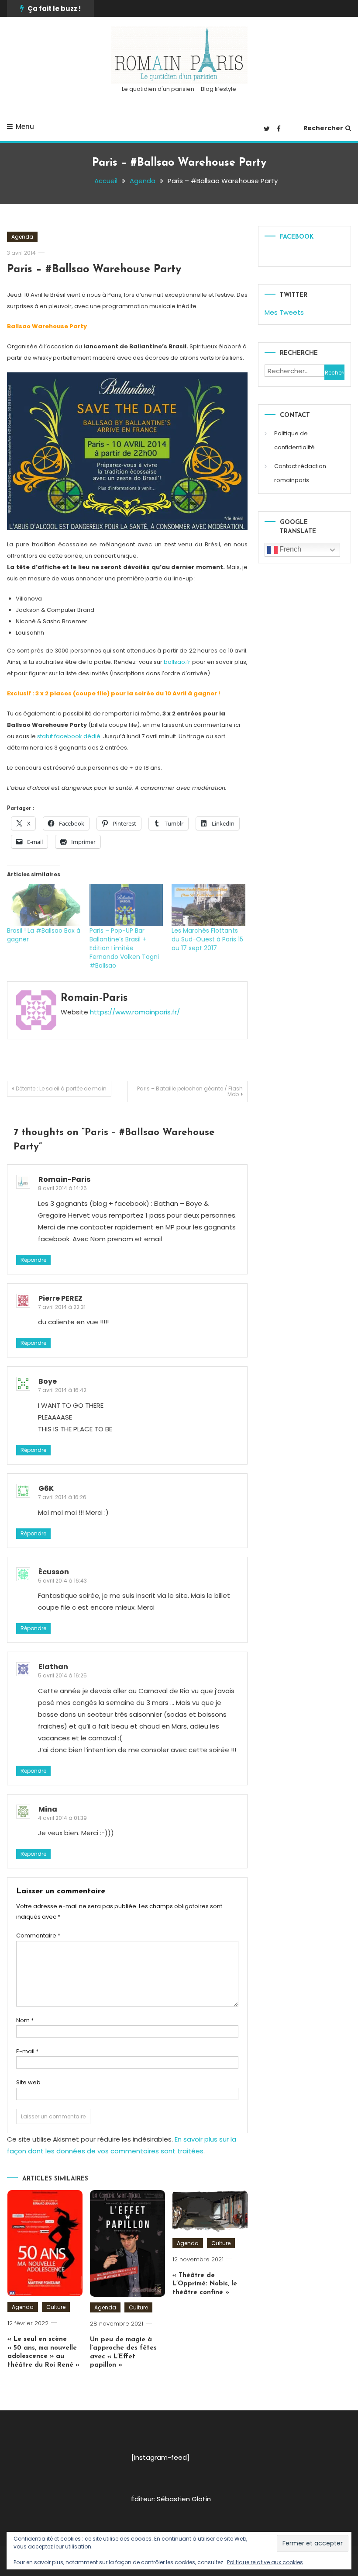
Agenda (22, 237)
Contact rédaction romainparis (300, 473)
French (289, 549)
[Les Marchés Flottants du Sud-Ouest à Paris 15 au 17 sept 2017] (208, 905)
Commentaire (38, 1935)
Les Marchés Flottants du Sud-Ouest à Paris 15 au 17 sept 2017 (207, 939)
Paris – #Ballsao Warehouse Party (94, 269)
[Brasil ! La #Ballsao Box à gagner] (44, 905)
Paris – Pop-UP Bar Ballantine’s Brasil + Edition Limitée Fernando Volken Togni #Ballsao (124, 948)
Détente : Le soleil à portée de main (61, 1088)
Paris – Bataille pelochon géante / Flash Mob (190, 1091)
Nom (25, 2020)
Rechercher (323, 128)
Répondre (33, 1260)
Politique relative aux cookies (265, 2562)
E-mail (27, 2051)
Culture (56, 2307)
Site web (28, 2082)
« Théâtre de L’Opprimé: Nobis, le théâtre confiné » (205, 2284)
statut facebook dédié (68, 736)
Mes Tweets (284, 312)
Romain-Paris (94, 998)
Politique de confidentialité (294, 440)
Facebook (297, 237)
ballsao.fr (177, 662)
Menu (25, 127)
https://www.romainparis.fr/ (135, 1012)
